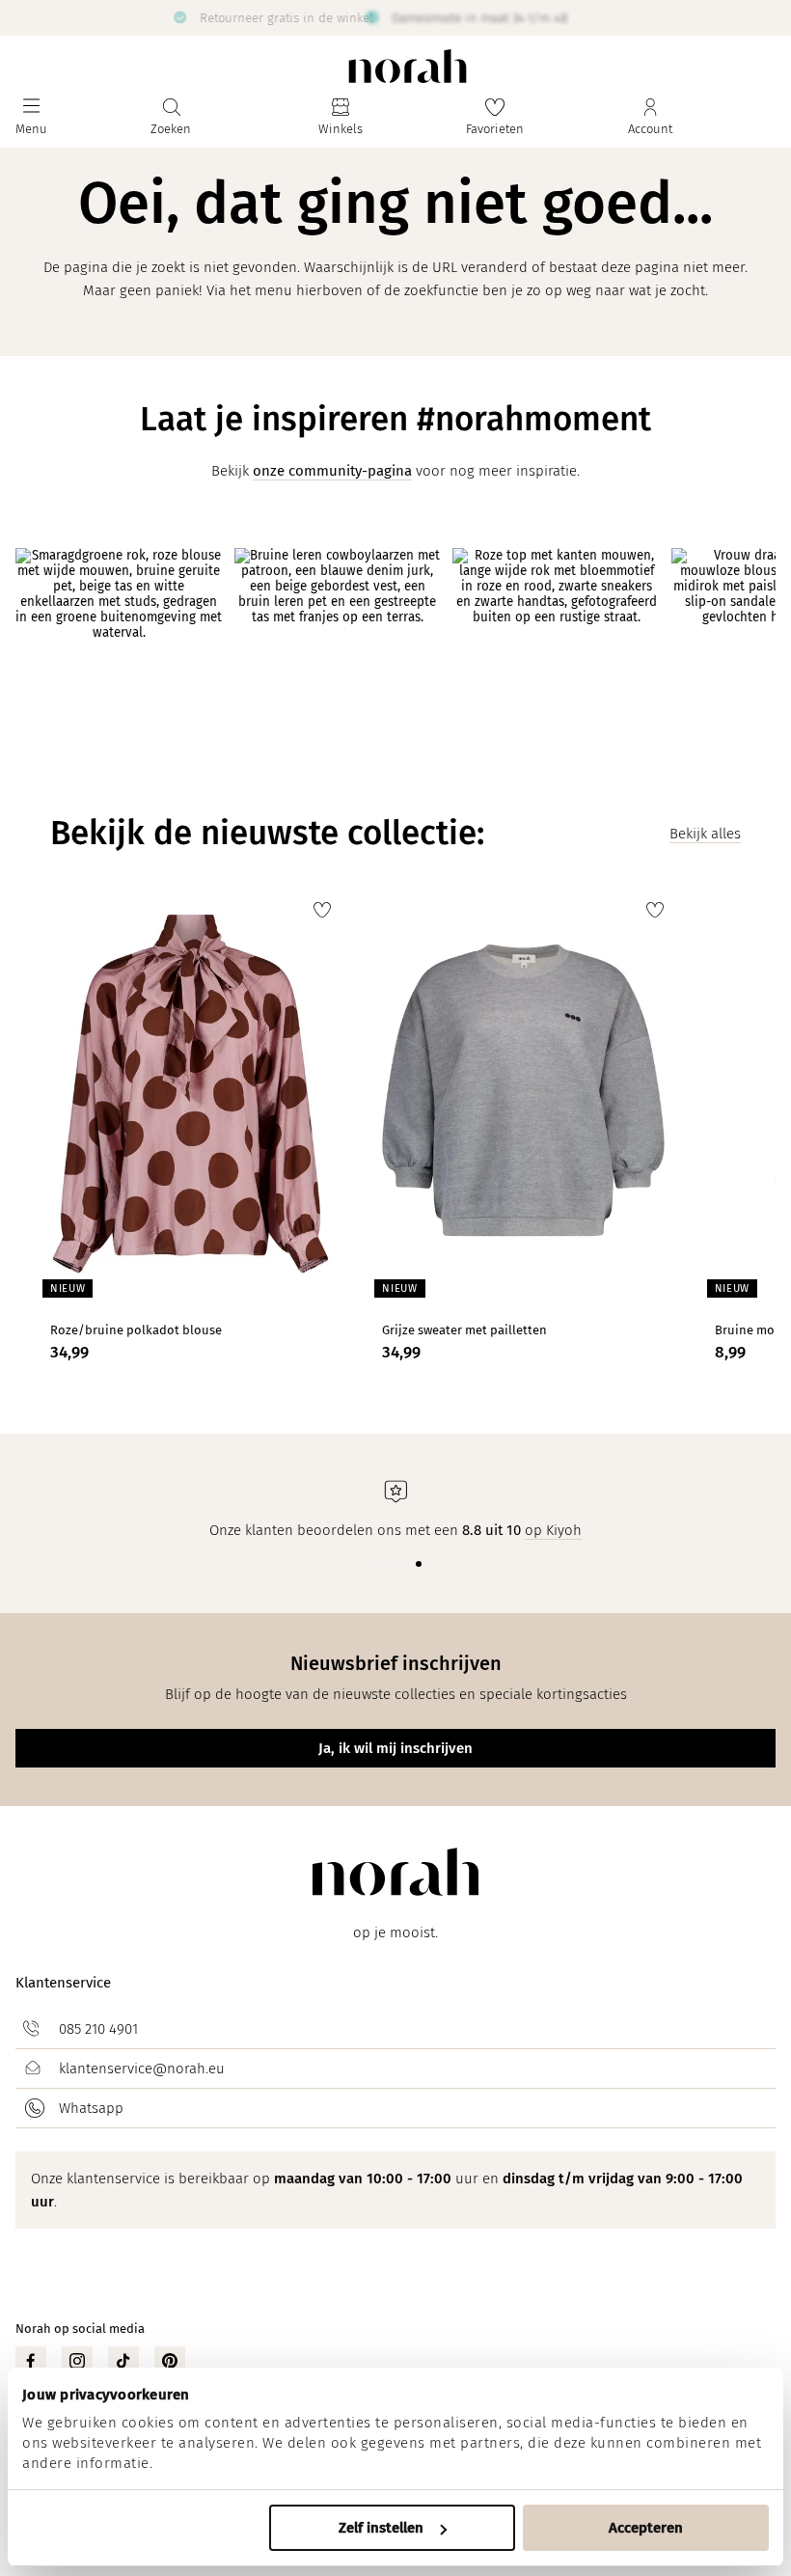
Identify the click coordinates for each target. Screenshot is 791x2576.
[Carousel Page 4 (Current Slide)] (419, 1564)
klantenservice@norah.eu (142, 2069)
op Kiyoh (553, 1530)
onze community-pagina (332, 471)
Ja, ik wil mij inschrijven (395, 1748)
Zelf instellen (381, 2528)
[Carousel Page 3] (403, 1564)
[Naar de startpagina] (408, 66)
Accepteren (646, 2528)
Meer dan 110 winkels (589, 17)
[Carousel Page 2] (388, 1564)
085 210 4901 (98, 2029)
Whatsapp (91, 2108)
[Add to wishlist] (322, 910)
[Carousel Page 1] (372, 1564)
